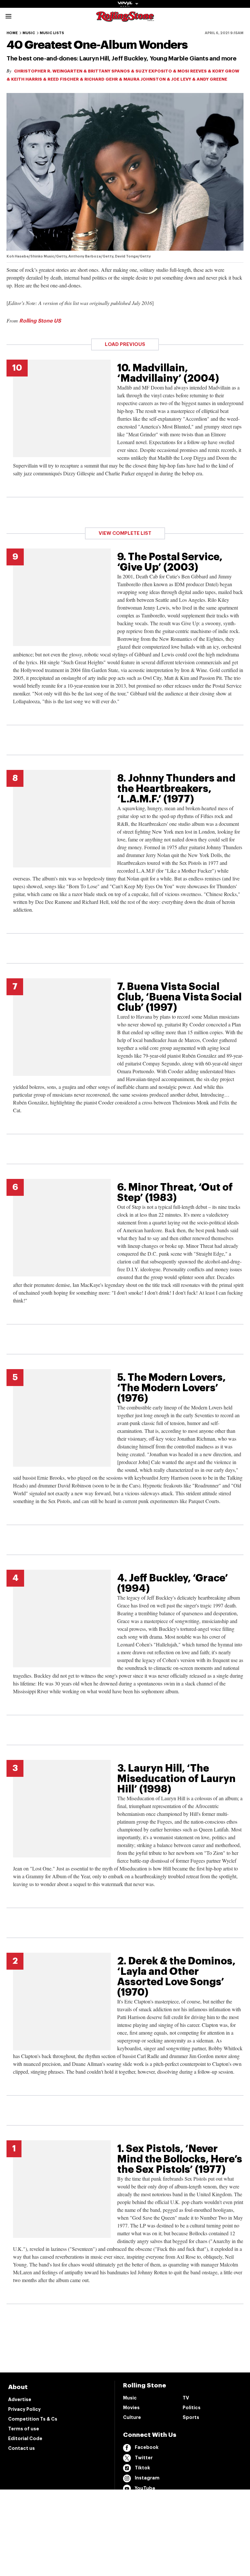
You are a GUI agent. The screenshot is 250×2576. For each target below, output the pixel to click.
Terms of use (24, 2429)
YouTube (145, 2488)
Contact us (21, 2448)
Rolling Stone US (40, 321)
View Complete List (125, 533)
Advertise (20, 2399)
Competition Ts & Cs (33, 2419)
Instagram (147, 2478)
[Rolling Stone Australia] (125, 19)
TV (186, 2398)
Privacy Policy (24, 2409)
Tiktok (142, 2468)
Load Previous (125, 344)
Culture (132, 2417)
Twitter (144, 2458)
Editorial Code (25, 2438)
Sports (191, 2417)
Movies (131, 2408)
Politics (192, 2408)
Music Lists (52, 33)
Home (12, 33)
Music (29, 33)
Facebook (147, 2447)
